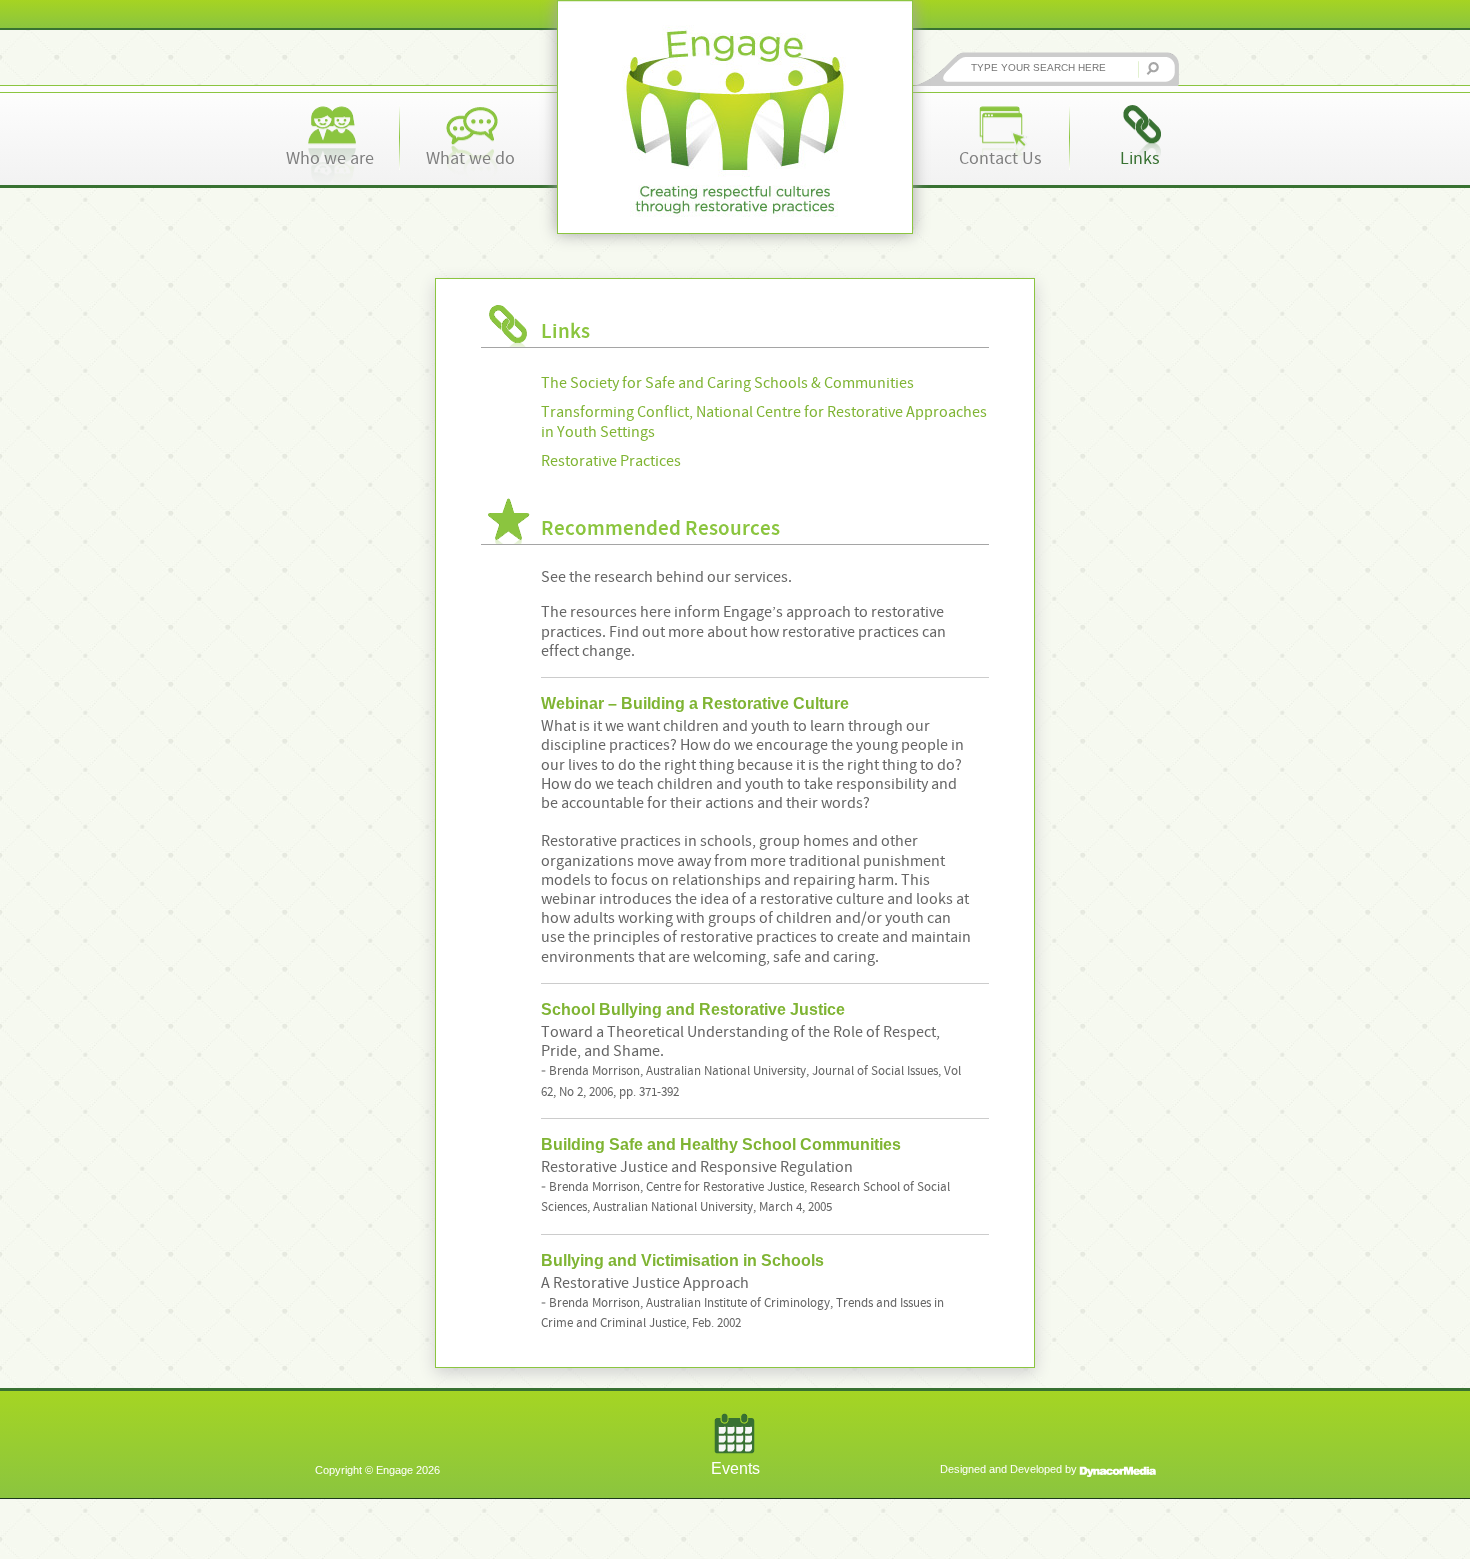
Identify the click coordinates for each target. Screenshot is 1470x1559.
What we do (470, 158)
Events (735, 1468)
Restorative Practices (611, 461)
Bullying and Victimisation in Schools (682, 1260)
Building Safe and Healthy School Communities (721, 1144)
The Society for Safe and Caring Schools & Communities (727, 383)
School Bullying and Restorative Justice (693, 1009)
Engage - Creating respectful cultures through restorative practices (735, 117)
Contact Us (1000, 158)
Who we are (330, 158)
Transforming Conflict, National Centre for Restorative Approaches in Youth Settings (764, 421)
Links (1140, 158)
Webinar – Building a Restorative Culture (695, 703)
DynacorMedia (1118, 1471)
